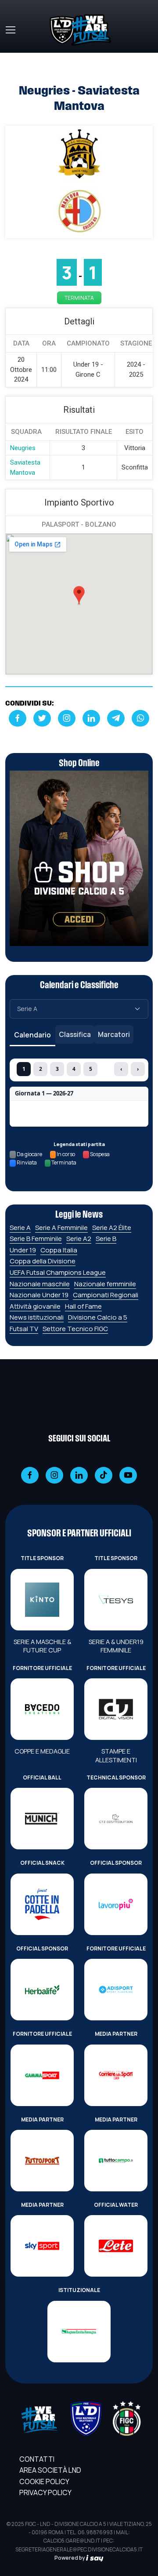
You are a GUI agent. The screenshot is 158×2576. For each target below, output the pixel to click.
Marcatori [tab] (114, 1034)
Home (15, 58)
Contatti (37, 2459)
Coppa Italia (59, 1250)
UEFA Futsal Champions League (58, 1272)
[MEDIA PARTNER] (116, 2075)
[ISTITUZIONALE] (79, 2332)
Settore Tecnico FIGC (75, 1329)
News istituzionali (37, 1317)
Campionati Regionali (106, 1295)
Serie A (20, 1228)
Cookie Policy (44, 2481)
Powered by (70, 2558)
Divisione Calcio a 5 (98, 1317)
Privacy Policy (45, 2492)
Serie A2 (79, 1239)
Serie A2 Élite (112, 1228)
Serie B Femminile (36, 1239)
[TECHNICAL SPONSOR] (116, 1819)
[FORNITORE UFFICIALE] (42, 1709)
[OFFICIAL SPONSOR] (116, 1904)
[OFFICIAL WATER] (116, 2246)
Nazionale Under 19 (39, 1295)
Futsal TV (24, 1329)
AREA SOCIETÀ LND (50, 2470)
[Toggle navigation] (10, 30)
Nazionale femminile (105, 1284)
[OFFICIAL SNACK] (42, 1904)
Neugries (23, 448)
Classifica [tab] (75, 1034)
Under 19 (23, 1250)
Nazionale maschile (40, 1284)
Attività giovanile (35, 1306)
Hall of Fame (83, 1306)
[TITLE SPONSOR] (42, 1600)
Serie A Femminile (61, 1228)
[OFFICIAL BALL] (42, 1819)
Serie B (106, 1239)
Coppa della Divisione (43, 1261)
